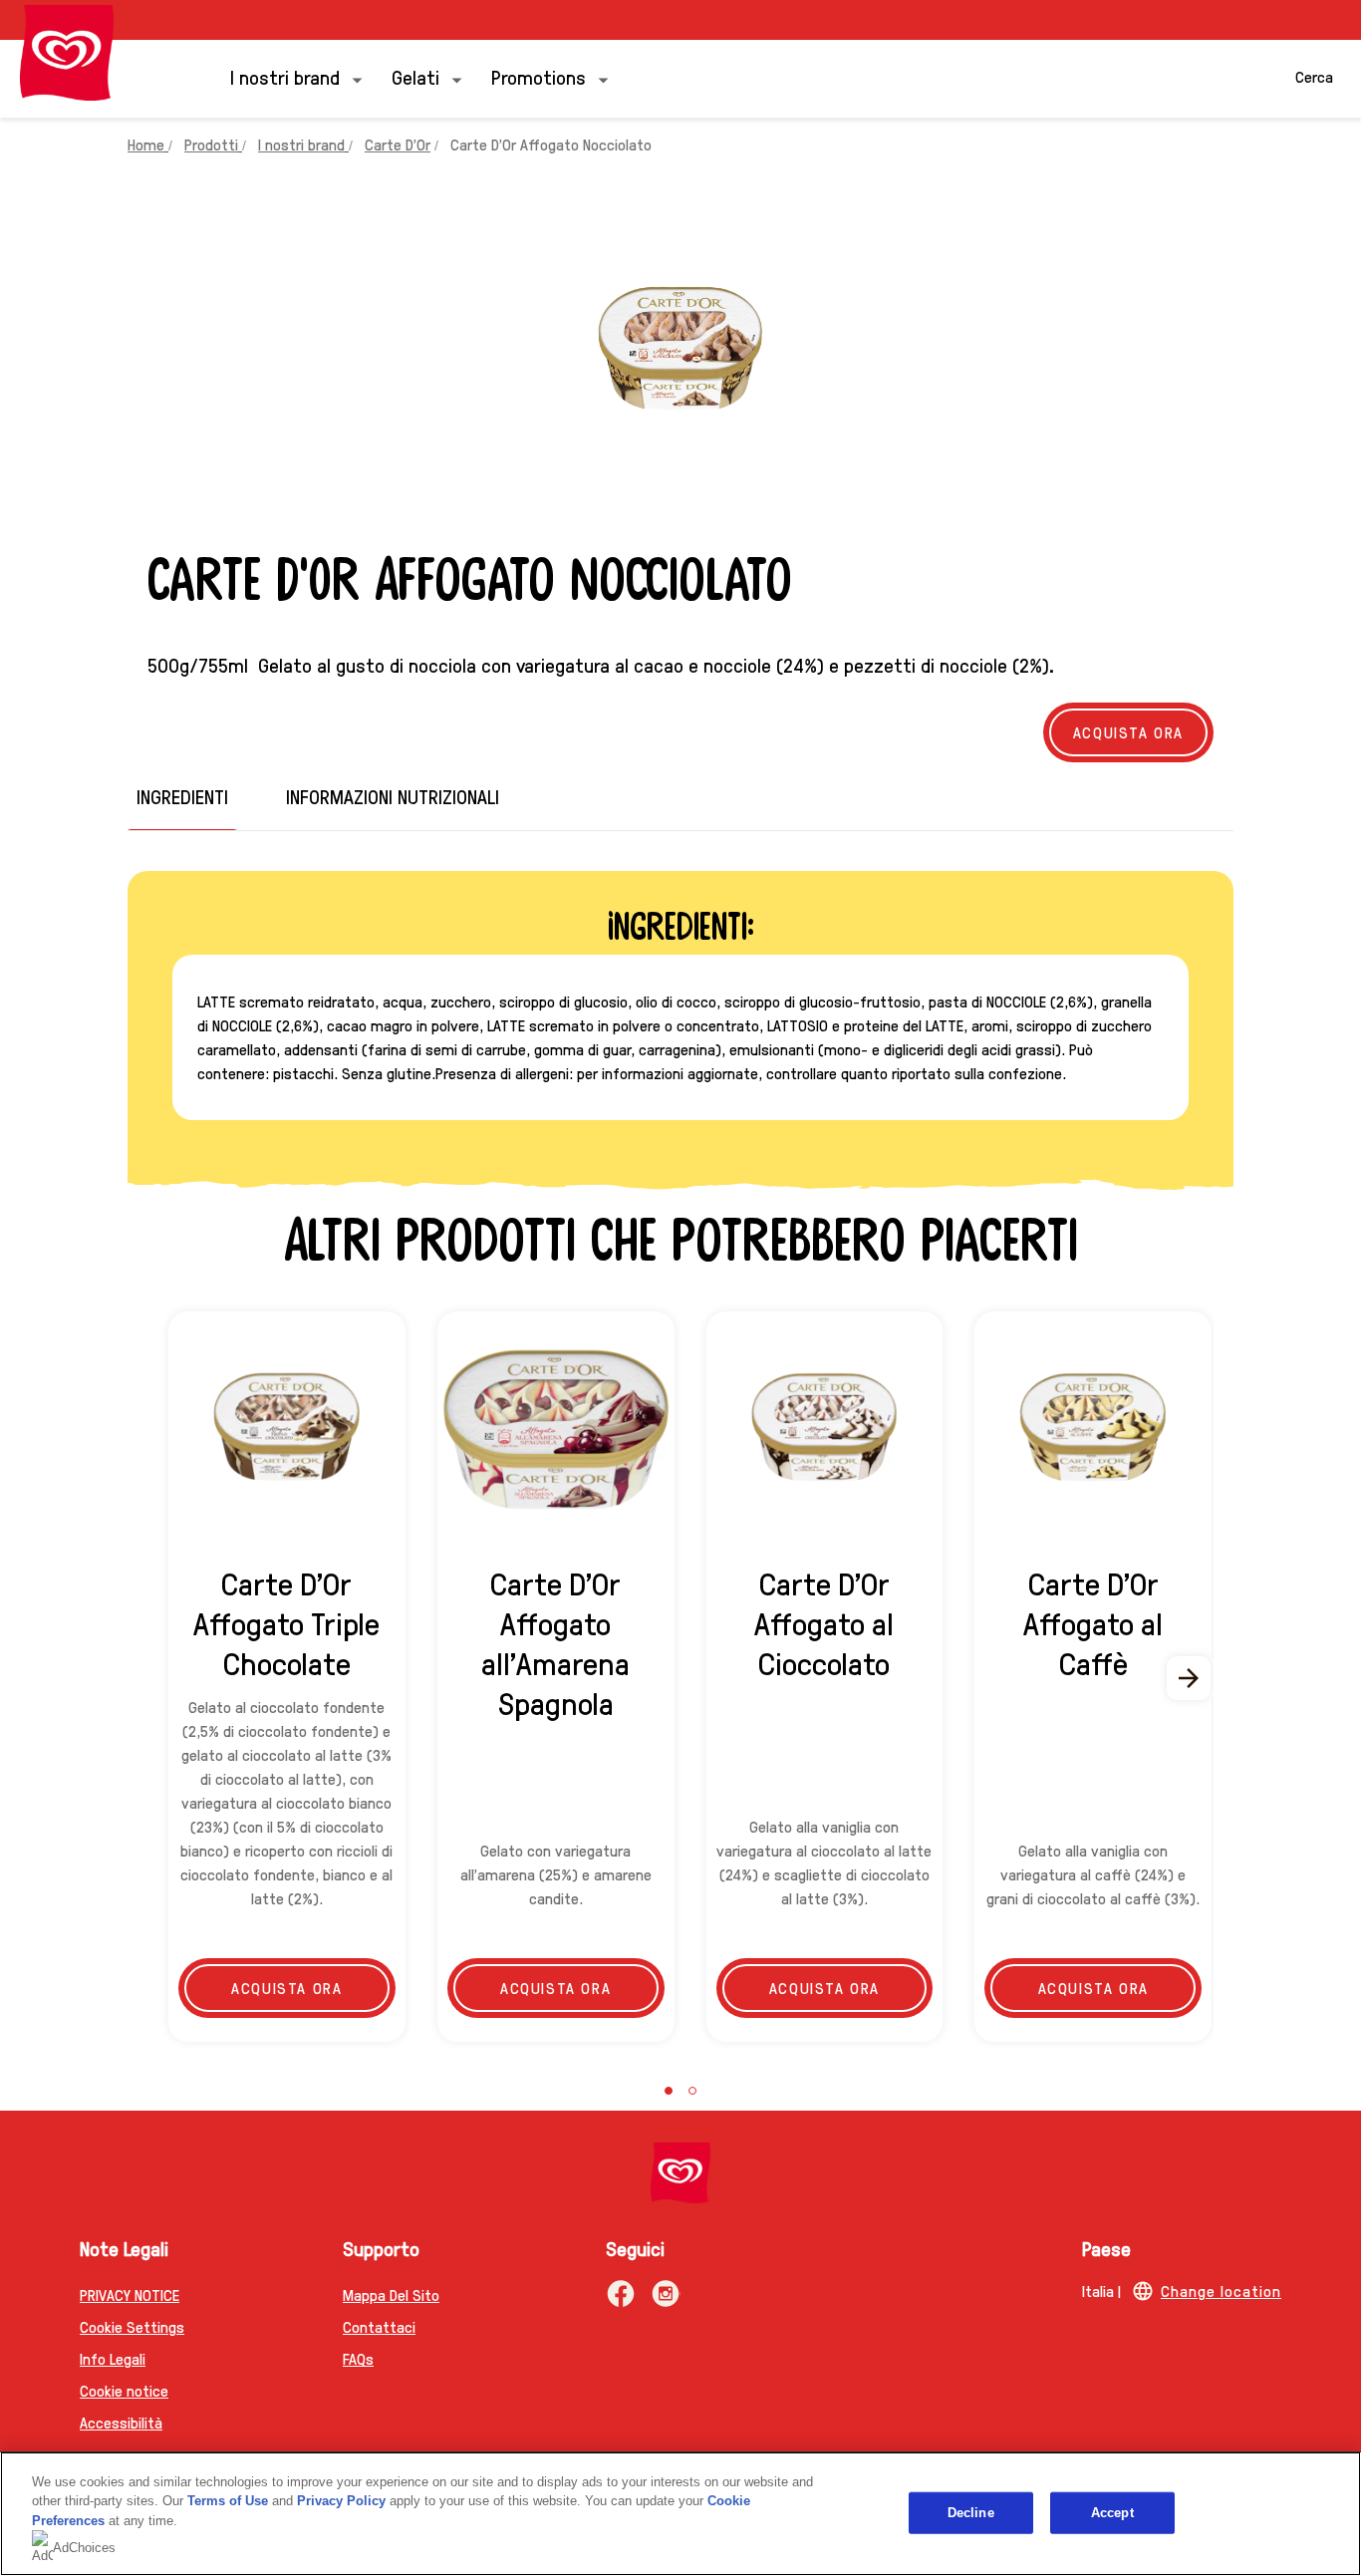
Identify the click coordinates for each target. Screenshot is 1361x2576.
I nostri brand (285, 77)
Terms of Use (228, 2501)
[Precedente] (171, 1678)
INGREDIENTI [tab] (182, 797)
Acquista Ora (1128, 732)
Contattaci (379, 2326)
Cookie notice (124, 2390)
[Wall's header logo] (67, 53)
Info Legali (113, 2358)
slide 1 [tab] (669, 2091)
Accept (1112, 2513)
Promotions (539, 77)
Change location (1221, 2290)
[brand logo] (680, 2173)
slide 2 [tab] (692, 2091)
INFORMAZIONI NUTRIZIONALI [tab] (393, 797)
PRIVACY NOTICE (130, 2294)
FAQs (358, 2358)
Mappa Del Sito (391, 2294)
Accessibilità (121, 2422)
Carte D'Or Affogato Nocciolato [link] (551, 144)
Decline (971, 2513)
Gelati (415, 77)
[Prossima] (1190, 1678)
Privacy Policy (341, 2501)
